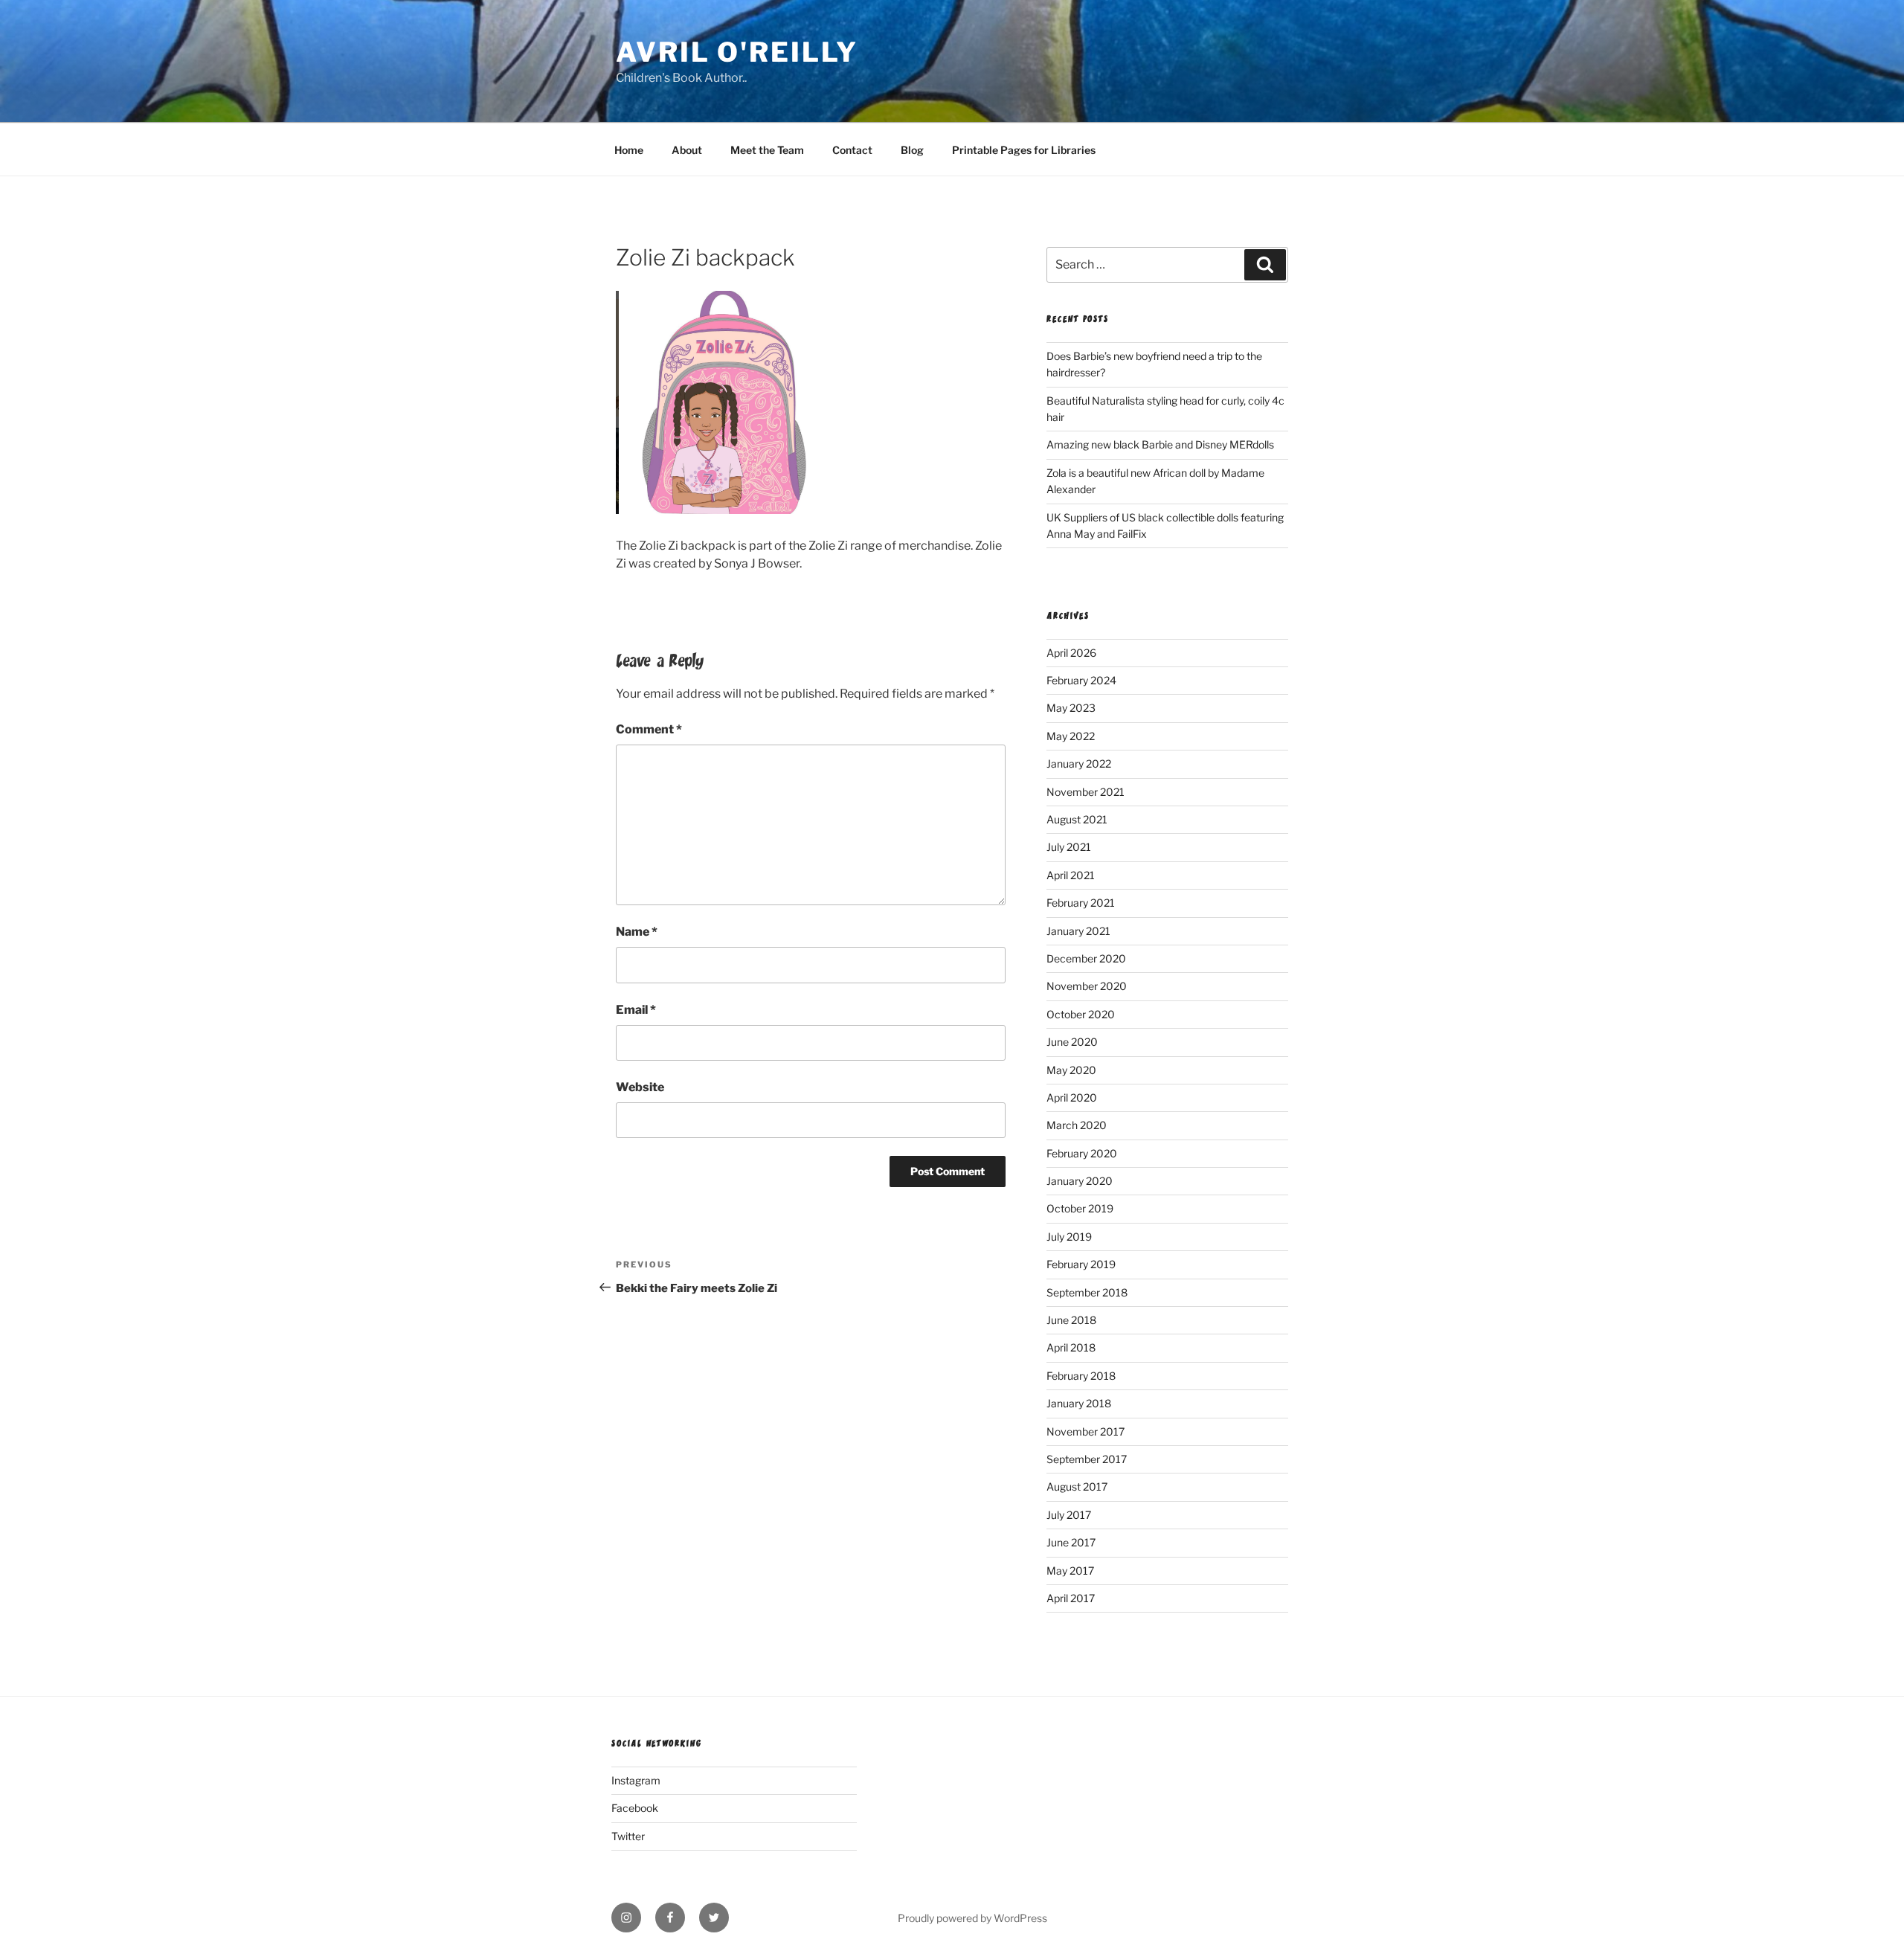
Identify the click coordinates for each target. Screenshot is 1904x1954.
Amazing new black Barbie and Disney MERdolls (1160, 444)
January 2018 (1079, 1403)
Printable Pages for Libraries (1024, 150)
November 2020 (1087, 986)
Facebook (635, 1808)
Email (636, 1010)
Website (640, 1087)
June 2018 (1071, 1320)
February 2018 (1081, 1376)
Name (637, 932)
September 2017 (1087, 1459)
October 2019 (1080, 1208)
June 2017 (1071, 1542)
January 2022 (1079, 764)
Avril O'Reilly (737, 52)
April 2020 (1072, 1097)
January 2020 (1080, 1181)
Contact (852, 150)
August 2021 (1077, 819)
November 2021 (1086, 792)
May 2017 (1070, 1571)
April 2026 (1071, 653)
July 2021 (1069, 847)
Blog (912, 150)
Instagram (636, 1780)
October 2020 (1081, 1014)
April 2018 (1071, 1347)
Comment (649, 729)
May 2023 (1071, 708)
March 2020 (1077, 1125)
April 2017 (1071, 1598)
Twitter (628, 1836)
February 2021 (1081, 903)
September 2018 (1087, 1292)
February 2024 (1081, 680)
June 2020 (1072, 1042)
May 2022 (1071, 736)
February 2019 (1081, 1264)
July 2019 (1069, 1237)
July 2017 (1069, 1515)
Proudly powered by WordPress (972, 1918)
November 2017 (1086, 1431)
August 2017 (1077, 1487)
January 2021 (1078, 931)
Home (629, 150)
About (687, 150)
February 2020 (1082, 1153)
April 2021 (1071, 875)
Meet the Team (767, 150)
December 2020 (1086, 958)
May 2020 (1071, 1070)
